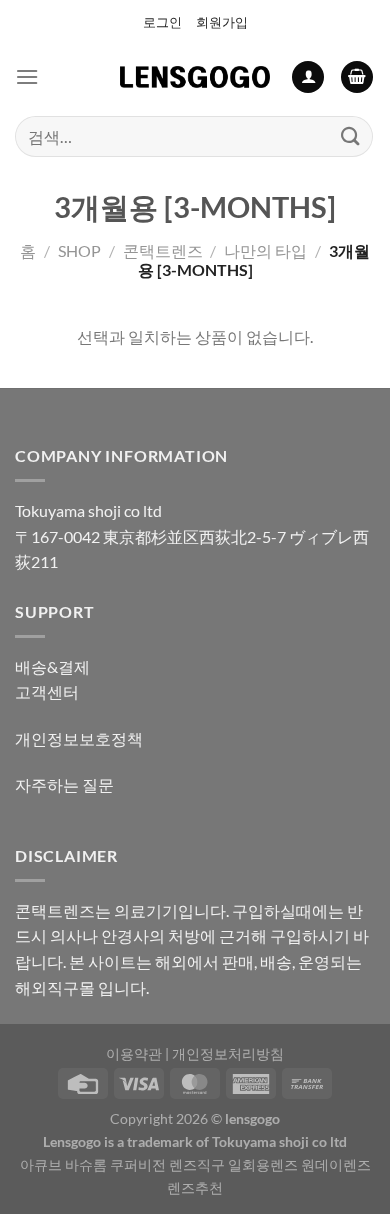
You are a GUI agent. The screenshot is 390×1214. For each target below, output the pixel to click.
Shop (79, 250)
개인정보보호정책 (79, 738)
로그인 (162, 22)
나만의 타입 (265, 250)
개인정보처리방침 (228, 1053)
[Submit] (351, 136)
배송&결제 (52, 666)
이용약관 (134, 1053)
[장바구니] (357, 77)
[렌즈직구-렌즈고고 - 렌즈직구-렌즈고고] (195, 77)
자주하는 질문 (64, 784)
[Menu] (27, 76)
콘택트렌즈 (163, 250)
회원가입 (222, 22)
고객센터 (47, 691)
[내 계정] (308, 77)
